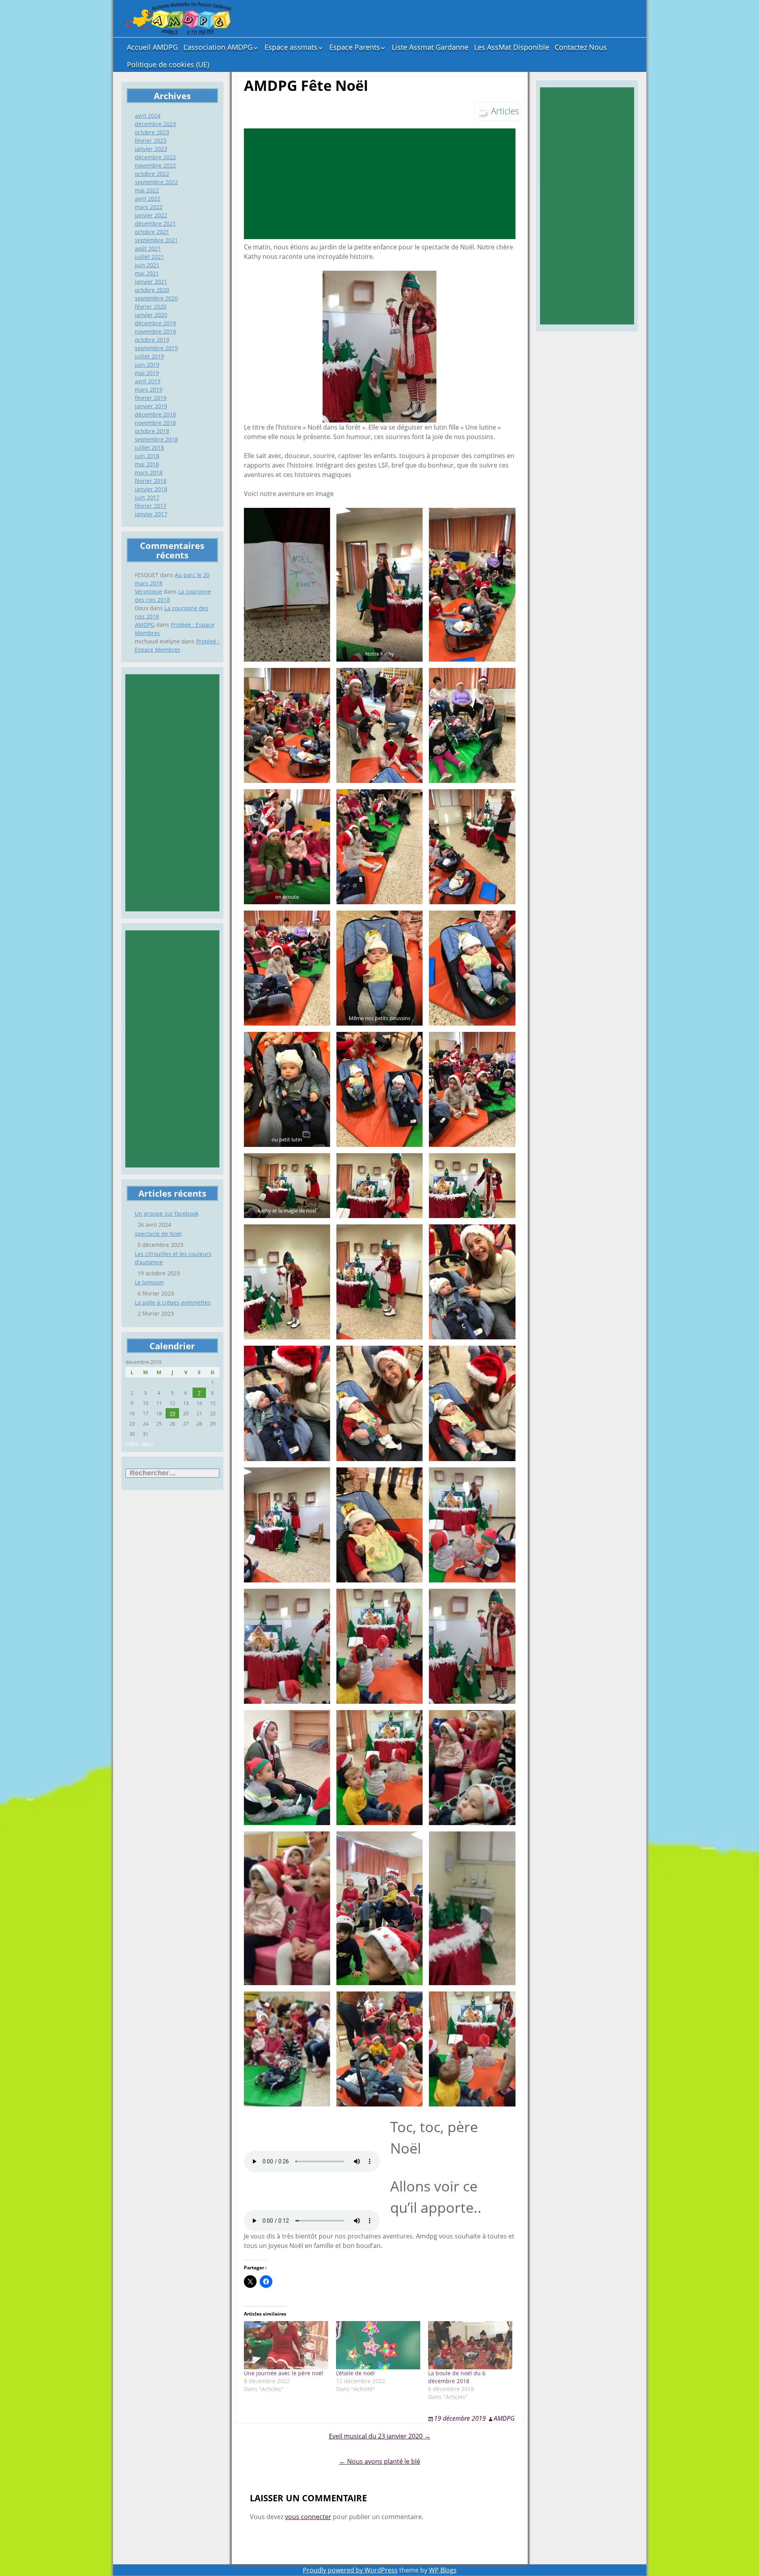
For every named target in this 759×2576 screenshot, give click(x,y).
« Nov (132, 1443)
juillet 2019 (149, 356)
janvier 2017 (151, 514)
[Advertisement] (172, 793)
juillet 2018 (149, 448)
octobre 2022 (152, 174)
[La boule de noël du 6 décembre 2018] (470, 2345)
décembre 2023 (155, 124)
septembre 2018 (156, 439)
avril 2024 (148, 116)
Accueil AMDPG (152, 47)
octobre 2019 (152, 340)
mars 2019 (149, 389)
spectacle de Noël (158, 1234)
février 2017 (151, 506)
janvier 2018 (151, 489)
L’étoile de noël (355, 2373)
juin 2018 (147, 456)
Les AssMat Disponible (512, 47)
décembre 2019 (155, 323)
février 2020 (151, 306)
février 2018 (151, 481)
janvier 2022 (151, 215)
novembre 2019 (155, 331)
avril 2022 (148, 199)
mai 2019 (147, 373)
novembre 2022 (155, 165)
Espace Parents (355, 47)
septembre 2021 (156, 240)
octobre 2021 (152, 232)
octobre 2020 (152, 290)
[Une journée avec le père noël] (286, 2345)
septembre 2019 (156, 348)
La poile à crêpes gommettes (173, 1302)
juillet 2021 (149, 257)
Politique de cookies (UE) (168, 64)
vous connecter (308, 2517)
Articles (505, 111)
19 (172, 1413)
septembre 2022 (156, 182)
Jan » (148, 1443)
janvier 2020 (151, 315)
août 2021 (148, 248)
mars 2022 (149, 207)
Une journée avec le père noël (284, 2373)
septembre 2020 (156, 298)
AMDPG (145, 625)
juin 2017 (147, 497)
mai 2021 (147, 273)
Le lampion (149, 1282)
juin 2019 (147, 365)
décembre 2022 (155, 157)
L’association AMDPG (218, 47)
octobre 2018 (152, 431)
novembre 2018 (155, 423)
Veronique (148, 591)
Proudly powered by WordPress (350, 2570)
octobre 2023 (152, 132)
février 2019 (151, 398)
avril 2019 (148, 381)
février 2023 (151, 140)
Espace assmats (291, 47)
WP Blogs (443, 2570)
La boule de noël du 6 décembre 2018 (457, 2377)
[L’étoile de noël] (378, 2345)
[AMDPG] (176, 19)
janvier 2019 (151, 406)
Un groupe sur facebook (167, 1214)
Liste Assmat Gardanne (430, 47)
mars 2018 (149, 472)
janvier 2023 (151, 149)
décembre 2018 (155, 414)
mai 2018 (147, 464)
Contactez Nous (581, 47)
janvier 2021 (151, 282)
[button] (287, 585)
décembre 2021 (155, 223)
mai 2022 (147, 190)
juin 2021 (147, 265)
